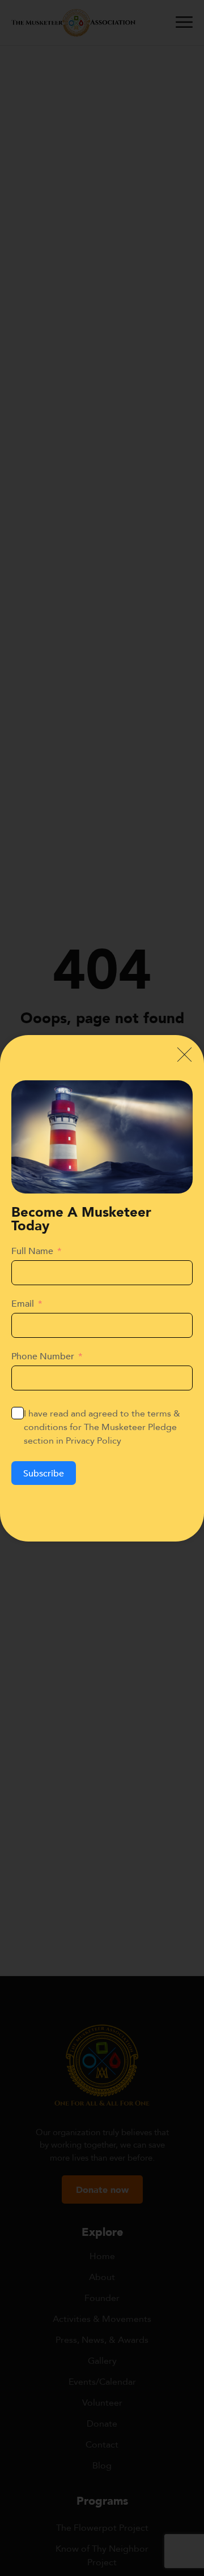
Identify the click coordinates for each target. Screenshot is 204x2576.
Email (23, 1303)
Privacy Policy (93, 1440)
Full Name (32, 1251)
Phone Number (43, 1356)
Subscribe (44, 1473)
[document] (102, 1288)
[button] (184, 1055)
